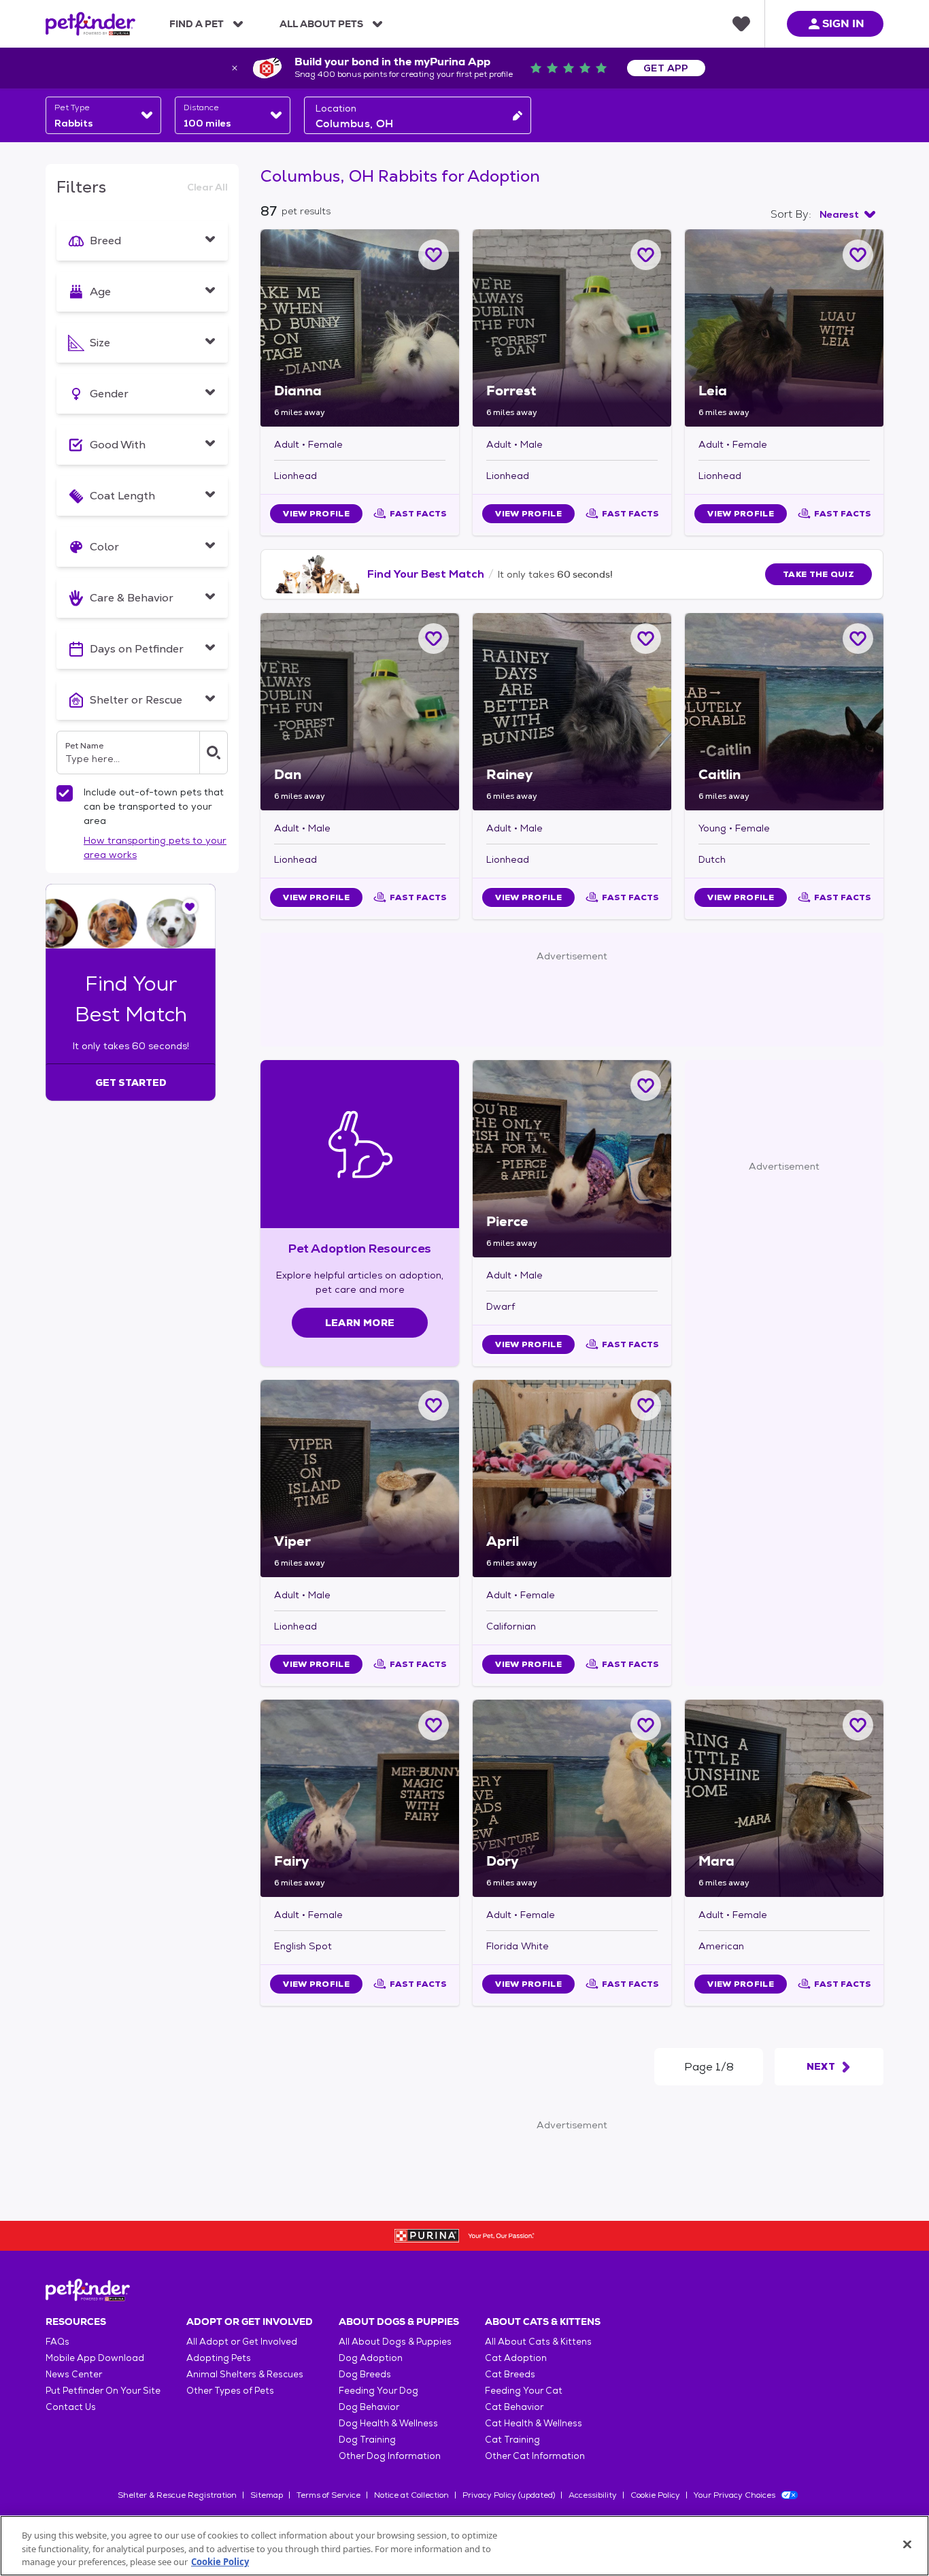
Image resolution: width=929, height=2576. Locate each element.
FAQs (57, 2342)
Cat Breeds (510, 2374)
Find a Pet (197, 24)
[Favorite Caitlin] (858, 639)
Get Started (131, 1083)
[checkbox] (65, 793)
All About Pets (321, 24)
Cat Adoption (516, 2358)
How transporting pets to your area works (155, 847)
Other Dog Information (390, 2456)
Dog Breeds (365, 2374)
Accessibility (593, 2495)
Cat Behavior (514, 2407)
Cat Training (512, 2440)
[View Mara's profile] (784, 1798)
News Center (74, 2374)
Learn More (360, 1323)
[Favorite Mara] (858, 1725)
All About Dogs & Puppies (395, 2342)
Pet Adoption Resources (359, 1248)
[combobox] (103, 115)
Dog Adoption (371, 2358)
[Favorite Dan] (434, 639)
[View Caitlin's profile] (784, 712)
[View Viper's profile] (360, 1479)
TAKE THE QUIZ (818, 574)
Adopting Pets (219, 2358)
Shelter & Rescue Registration (177, 2495)
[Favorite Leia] (858, 255)
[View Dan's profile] (360, 712)
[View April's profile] (572, 1479)
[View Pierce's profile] (572, 1159)
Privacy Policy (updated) (509, 2495)
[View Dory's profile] (572, 1798)
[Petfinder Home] (90, 24)
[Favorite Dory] (646, 1725)
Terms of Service (328, 2495)
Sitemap (267, 2495)
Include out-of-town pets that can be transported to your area (154, 806)
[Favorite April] (646, 1405)
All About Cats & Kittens (538, 2342)
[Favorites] (741, 24)
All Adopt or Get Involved (242, 2342)
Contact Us (71, 2407)
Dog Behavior (369, 2407)
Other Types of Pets (230, 2391)
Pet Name (84, 746)
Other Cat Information (535, 2456)
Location (336, 108)
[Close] (907, 2544)
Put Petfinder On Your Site (103, 2391)
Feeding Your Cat (524, 2391)
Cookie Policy (655, 2495)
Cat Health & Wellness (534, 2423)
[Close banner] (235, 68)
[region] (464, 2546)
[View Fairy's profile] (360, 1798)
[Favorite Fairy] (434, 1725)
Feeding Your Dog (378, 2391)
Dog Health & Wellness (388, 2423)
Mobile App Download (95, 2358)
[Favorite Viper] (434, 1405)
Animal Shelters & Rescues (245, 2374)
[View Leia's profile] (784, 328)
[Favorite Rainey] (646, 639)
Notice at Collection (411, 2495)
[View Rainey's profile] (572, 712)
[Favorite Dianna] (434, 255)
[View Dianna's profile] (360, 328)
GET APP (666, 68)
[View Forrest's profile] (572, 328)
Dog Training (367, 2440)
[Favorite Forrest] (646, 255)
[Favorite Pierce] (646, 1086)
